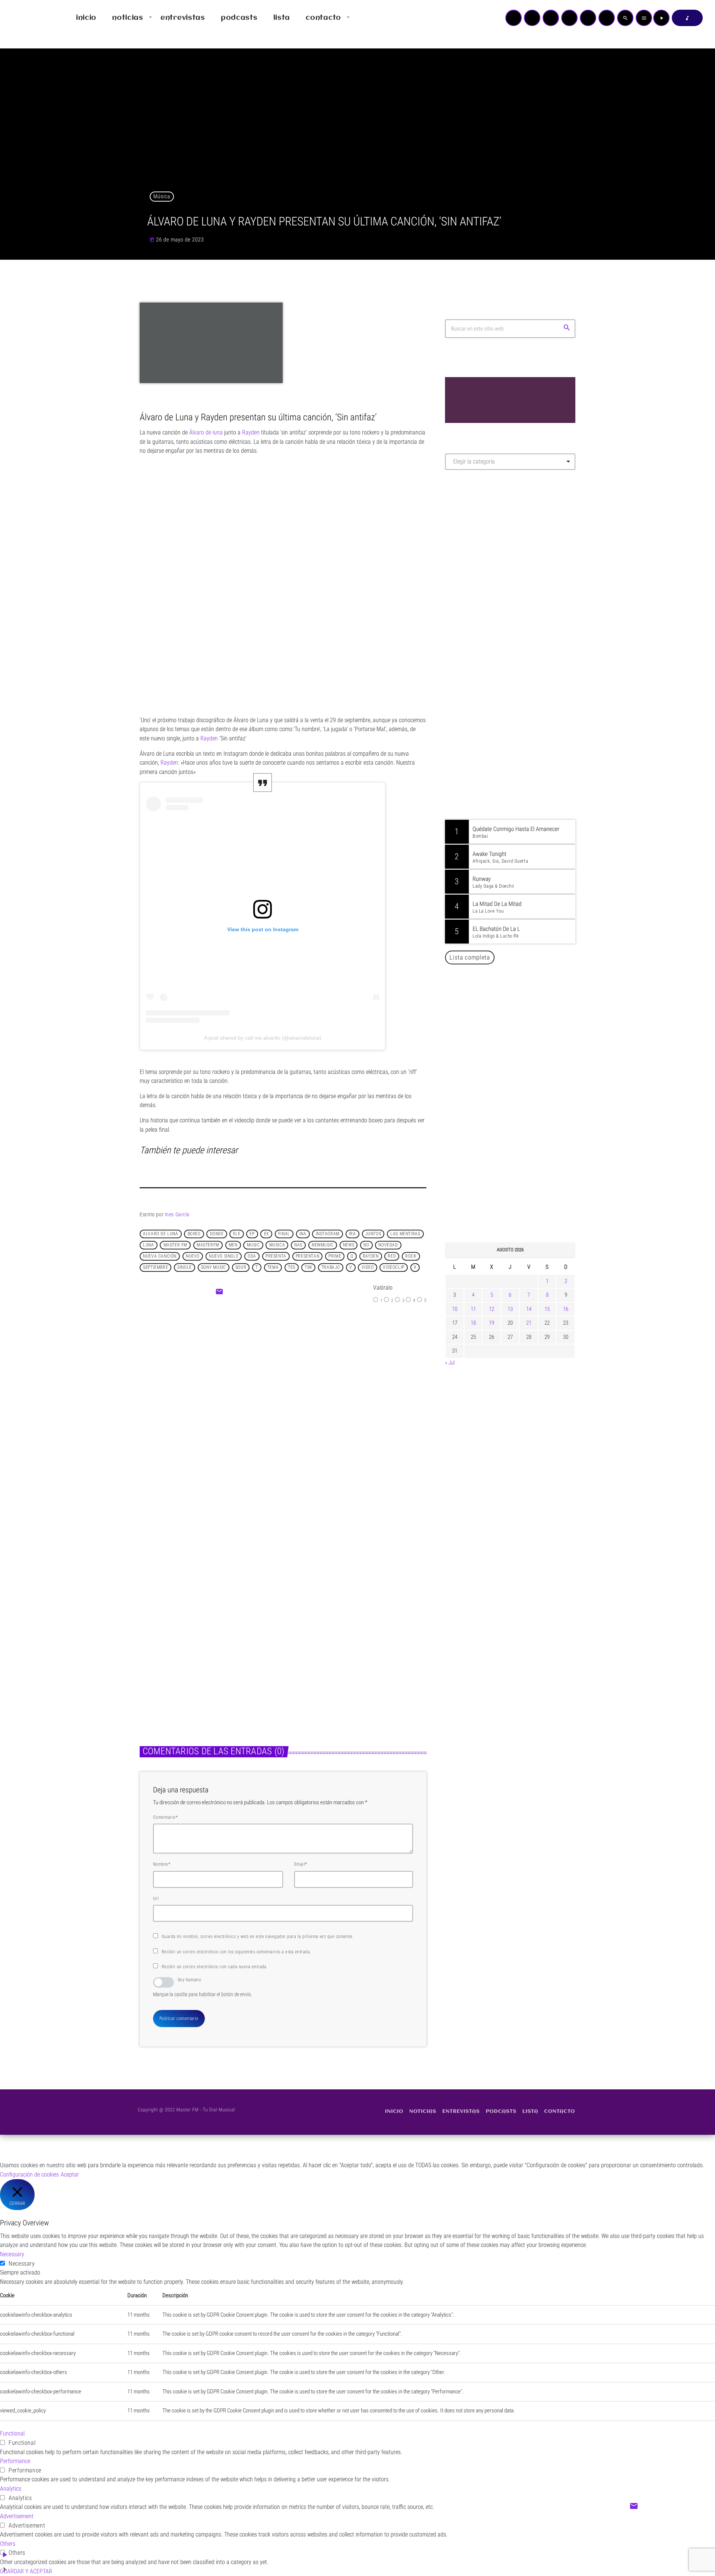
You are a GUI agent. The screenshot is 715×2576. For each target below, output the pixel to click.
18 (473, 1323)
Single (185, 1267)
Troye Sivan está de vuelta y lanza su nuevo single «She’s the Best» (349, 1651)
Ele (237, 1234)
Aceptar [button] (70, 2174)
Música (162, 196)
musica (277, 1245)
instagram (328, 1234)
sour (241, 1267)
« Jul (450, 1363)
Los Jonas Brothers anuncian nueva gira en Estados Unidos (520, 1047)
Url (156, 1899)
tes (292, 1267)
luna (148, 1245)
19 (492, 1323)
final (284, 1234)
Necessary (22, 2264)
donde (217, 1234)
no (366, 1245)
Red (392, 1256)
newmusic (323, 1245)
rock (411, 1256)
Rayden (371, 1256)
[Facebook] (607, 18)
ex (266, 1234)
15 (547, 1309)
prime (335, 1256)
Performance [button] (15, 2461)
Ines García (177, 1214)
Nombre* (162, 1864)
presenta (276, 1256)
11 (473, 1309)
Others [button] (8, 2544)
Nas (298, 1245)
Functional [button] (12, 2433)
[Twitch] (551, 18)
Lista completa (470, 957)
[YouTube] (514, 18)
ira (352, 1234)
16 (566, 1309)
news (349, 1245)
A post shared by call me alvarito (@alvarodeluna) (263, 1038)
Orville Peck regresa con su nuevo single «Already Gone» (518, 1123)
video (368, 1267)
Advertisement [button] (17, 2516)
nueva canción (160, 1256)
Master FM (468, 542)
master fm (175, 1245)
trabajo (331, 1267)
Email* (301, 1864)
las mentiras (405, 1234)
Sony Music (214, 1267)
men (233, 1245)
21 (529, 1323)
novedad (388, 1245)
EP (252, 1234)
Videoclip (393, 1267)
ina (303, 1234)
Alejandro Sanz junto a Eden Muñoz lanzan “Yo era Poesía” (520, 1161)
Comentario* (165, 1817)
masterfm (208, 1245)
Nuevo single (224, 1256)
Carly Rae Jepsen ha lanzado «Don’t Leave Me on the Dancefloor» (520, 1199)
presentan (307, 1256)
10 (455, 1309)
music (253, 1245)
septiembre (155, 1267)
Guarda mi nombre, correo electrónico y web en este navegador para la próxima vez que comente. (258, 1937)
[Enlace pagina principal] (28, 18)
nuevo (193, 1256)
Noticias (265, 1380)
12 (492, 1309)
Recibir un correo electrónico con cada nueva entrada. (215, 1967)
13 (510, 1309)
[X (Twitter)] (532, 18)
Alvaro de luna (161, 1234)
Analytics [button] (11, 2489)
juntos (373, 1234)
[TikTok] (569, 18)
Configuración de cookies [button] (29, 2174)
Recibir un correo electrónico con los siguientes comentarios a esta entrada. (236, 1952)
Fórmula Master (478, 556)
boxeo (194, 1234)
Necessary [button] (12, 2254)
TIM (308, 1267)
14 (529, 1309)
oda (252, 1256)
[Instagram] (588, 18)
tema (273, 1267)
